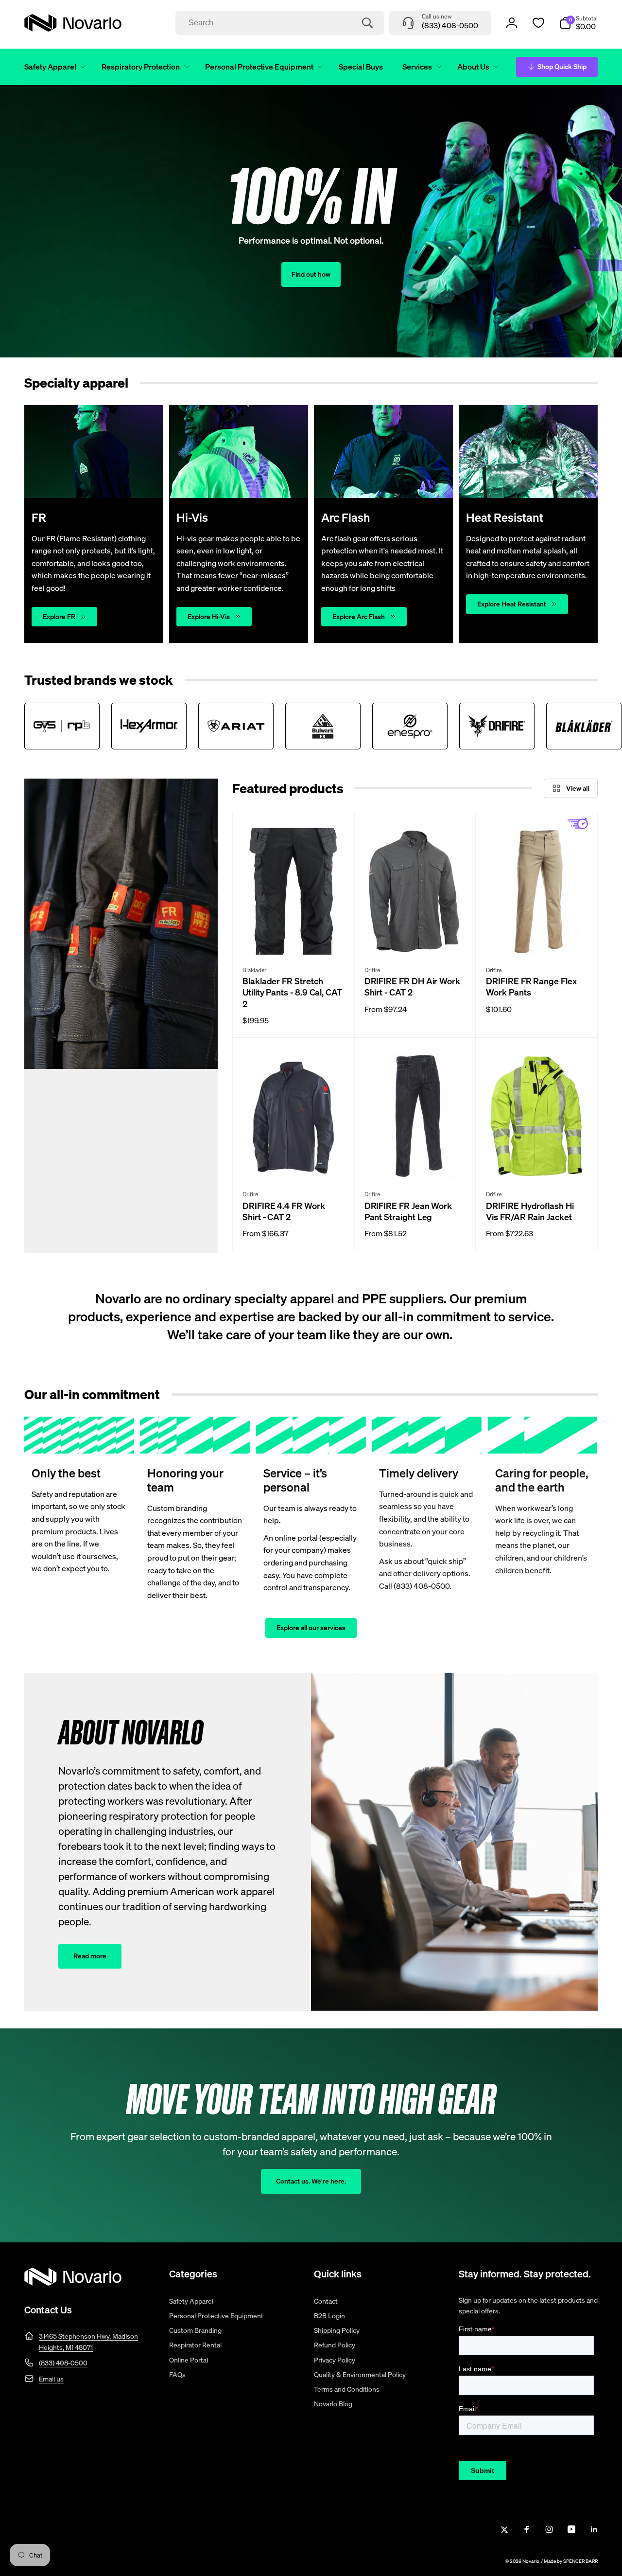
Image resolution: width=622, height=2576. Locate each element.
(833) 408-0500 (63, 2363)
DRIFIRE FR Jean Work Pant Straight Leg (408, 1211)
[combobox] (280, 23)
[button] (53, 67)
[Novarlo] (73, 2283)
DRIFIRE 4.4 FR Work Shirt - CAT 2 (284, 1211)
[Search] (367, 23)
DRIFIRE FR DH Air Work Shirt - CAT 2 (412, 987)
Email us (51, 2379)
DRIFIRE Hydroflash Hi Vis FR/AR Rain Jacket (530, 1211)
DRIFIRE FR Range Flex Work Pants (531, 987)
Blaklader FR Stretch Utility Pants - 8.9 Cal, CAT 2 (292, 993)
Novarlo (531, 2561)
